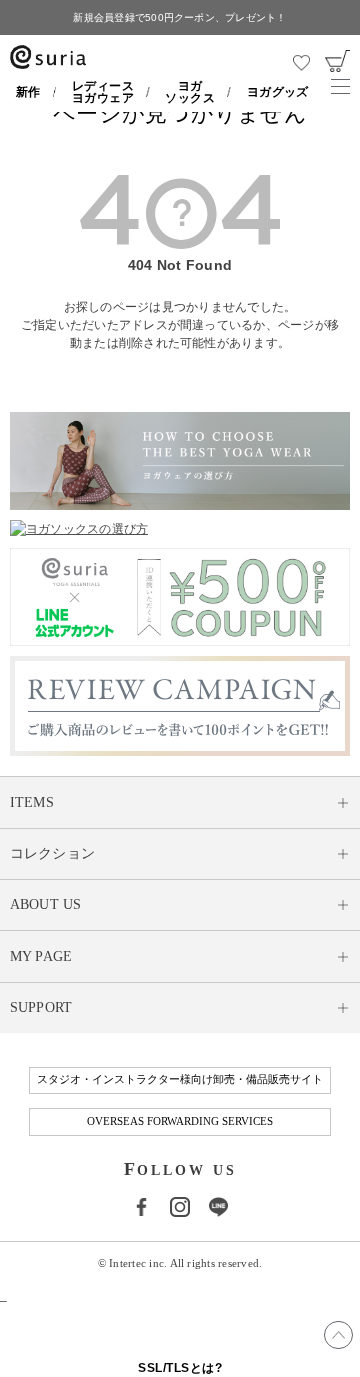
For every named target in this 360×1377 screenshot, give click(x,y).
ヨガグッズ (278, 92)
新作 (28, 92)
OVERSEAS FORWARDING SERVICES (180, 1121)
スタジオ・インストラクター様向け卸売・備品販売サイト (180, 1079)
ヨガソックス (190, 92)
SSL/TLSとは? (180, 1368)
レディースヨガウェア (103, 92)
